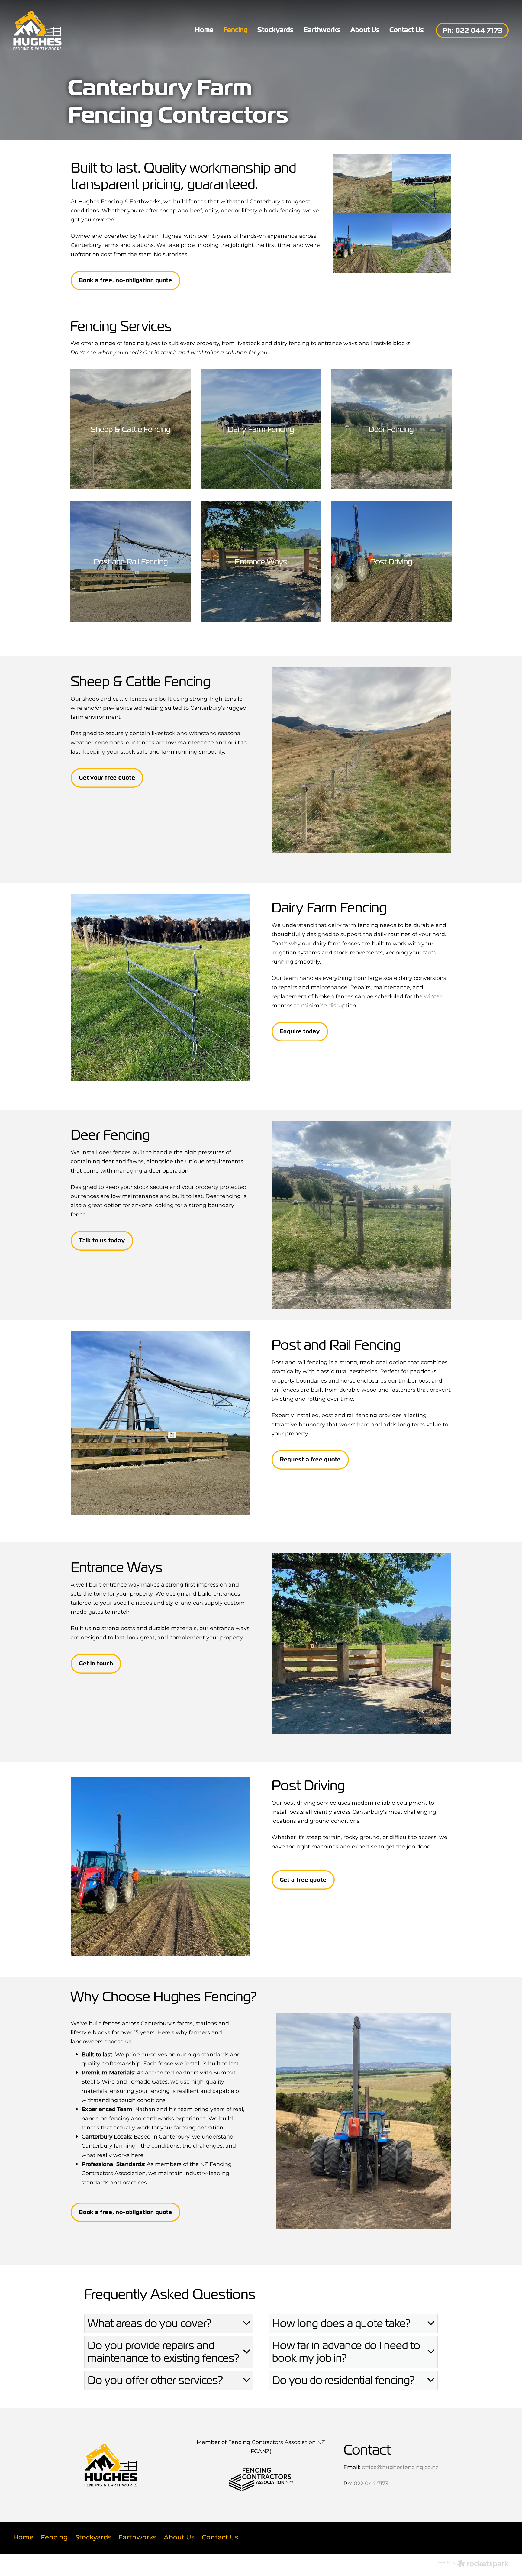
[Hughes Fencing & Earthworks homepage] (63, 31)
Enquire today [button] (300, 1031)
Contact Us (407, 30)
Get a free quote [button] (303, 1880)
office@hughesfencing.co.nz (400, 2467)
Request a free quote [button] (310, 1459)
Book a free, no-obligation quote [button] (126, 280)
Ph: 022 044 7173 (472, 30)
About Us (365, 30)
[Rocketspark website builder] (473, 2565)
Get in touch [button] (96, 1663)
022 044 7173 (371, 2484)
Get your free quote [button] (107, 778)
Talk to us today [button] (102, 1240)
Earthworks (322, 30)
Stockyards (275, 30)
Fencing (235, 30)
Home (204, 30)
